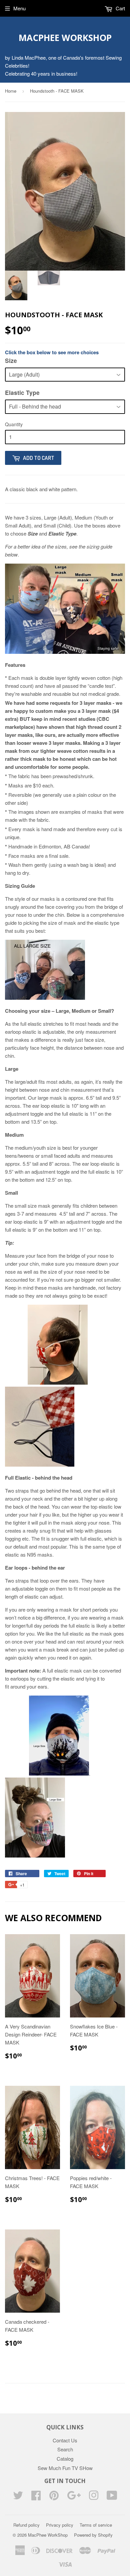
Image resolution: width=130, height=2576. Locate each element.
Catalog (65, 2459)
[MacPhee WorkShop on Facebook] (36, 2497)
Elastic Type (22, 393)
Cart (120, 8)
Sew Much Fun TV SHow (65, 2468)
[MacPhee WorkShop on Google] (74, 2497)
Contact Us (65, 2440)
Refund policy (26, 2525)
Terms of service (96, 2525)
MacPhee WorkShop (65, 38)
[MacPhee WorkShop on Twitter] (18, 2497)
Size (11, 361)
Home (11, 91)
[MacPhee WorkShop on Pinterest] (54, 2497)
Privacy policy (60, 2525)
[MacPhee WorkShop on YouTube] (112, 2497)
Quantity (14, 424)
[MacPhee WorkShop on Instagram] (94, 2497)
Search (65, 2449)
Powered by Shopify (93, 2535)
